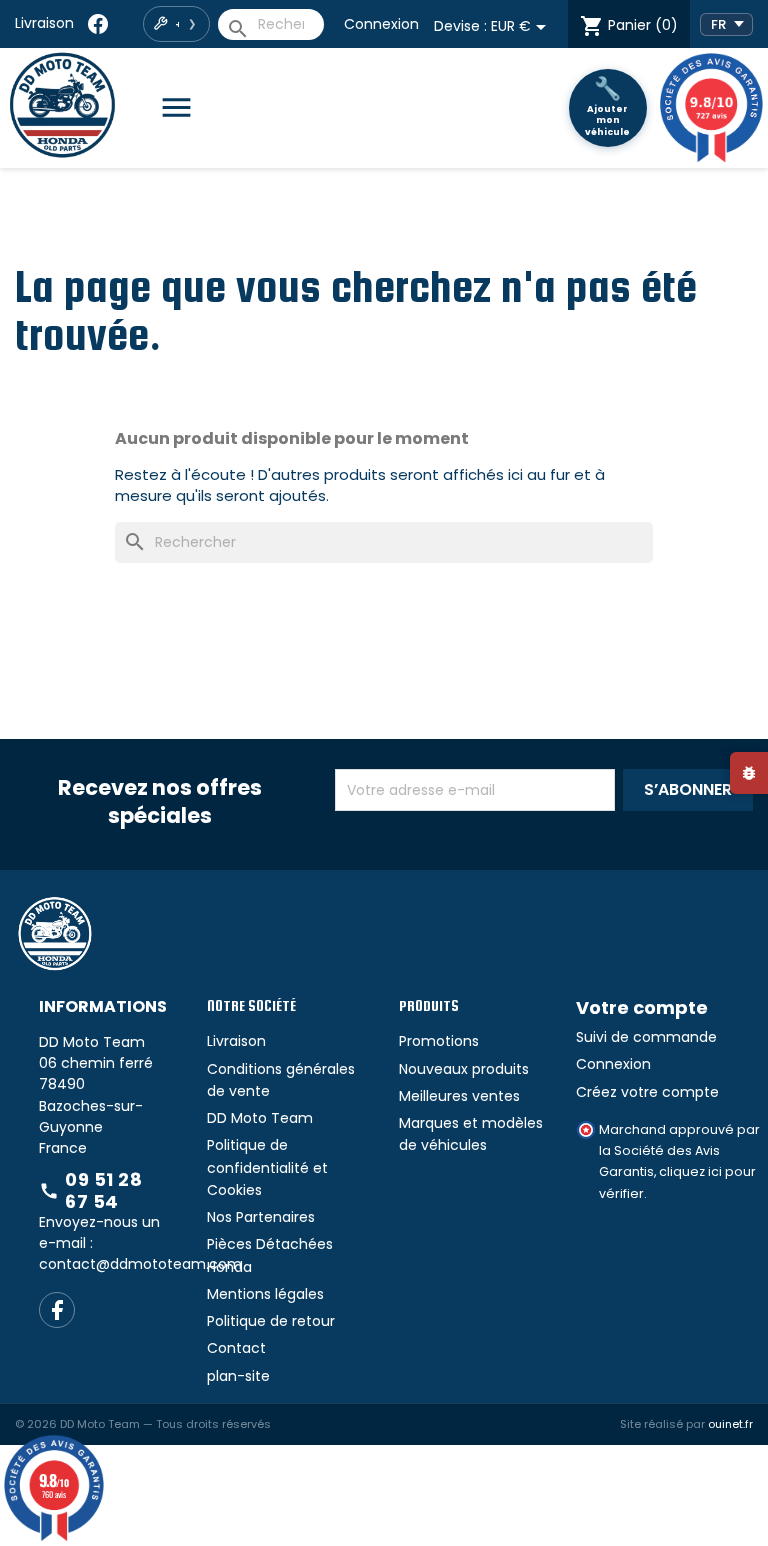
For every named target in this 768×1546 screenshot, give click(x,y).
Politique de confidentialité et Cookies (267, 1167)
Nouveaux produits (464, 1069)
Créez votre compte (647, 1092)
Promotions (439, 1041)
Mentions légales (265, 1294)
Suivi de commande (646, 1037)
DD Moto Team (260, 1118)
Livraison (44, 23)
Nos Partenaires (261, 1217)
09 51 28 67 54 (90, 1190)
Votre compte (642, 1007)
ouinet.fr (730, 1424)
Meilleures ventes (459, 1096)
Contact (236, 1348)
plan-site (238, 1376)
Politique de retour (271, 1321)
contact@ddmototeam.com (140, 1264)
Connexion (381, 24)
